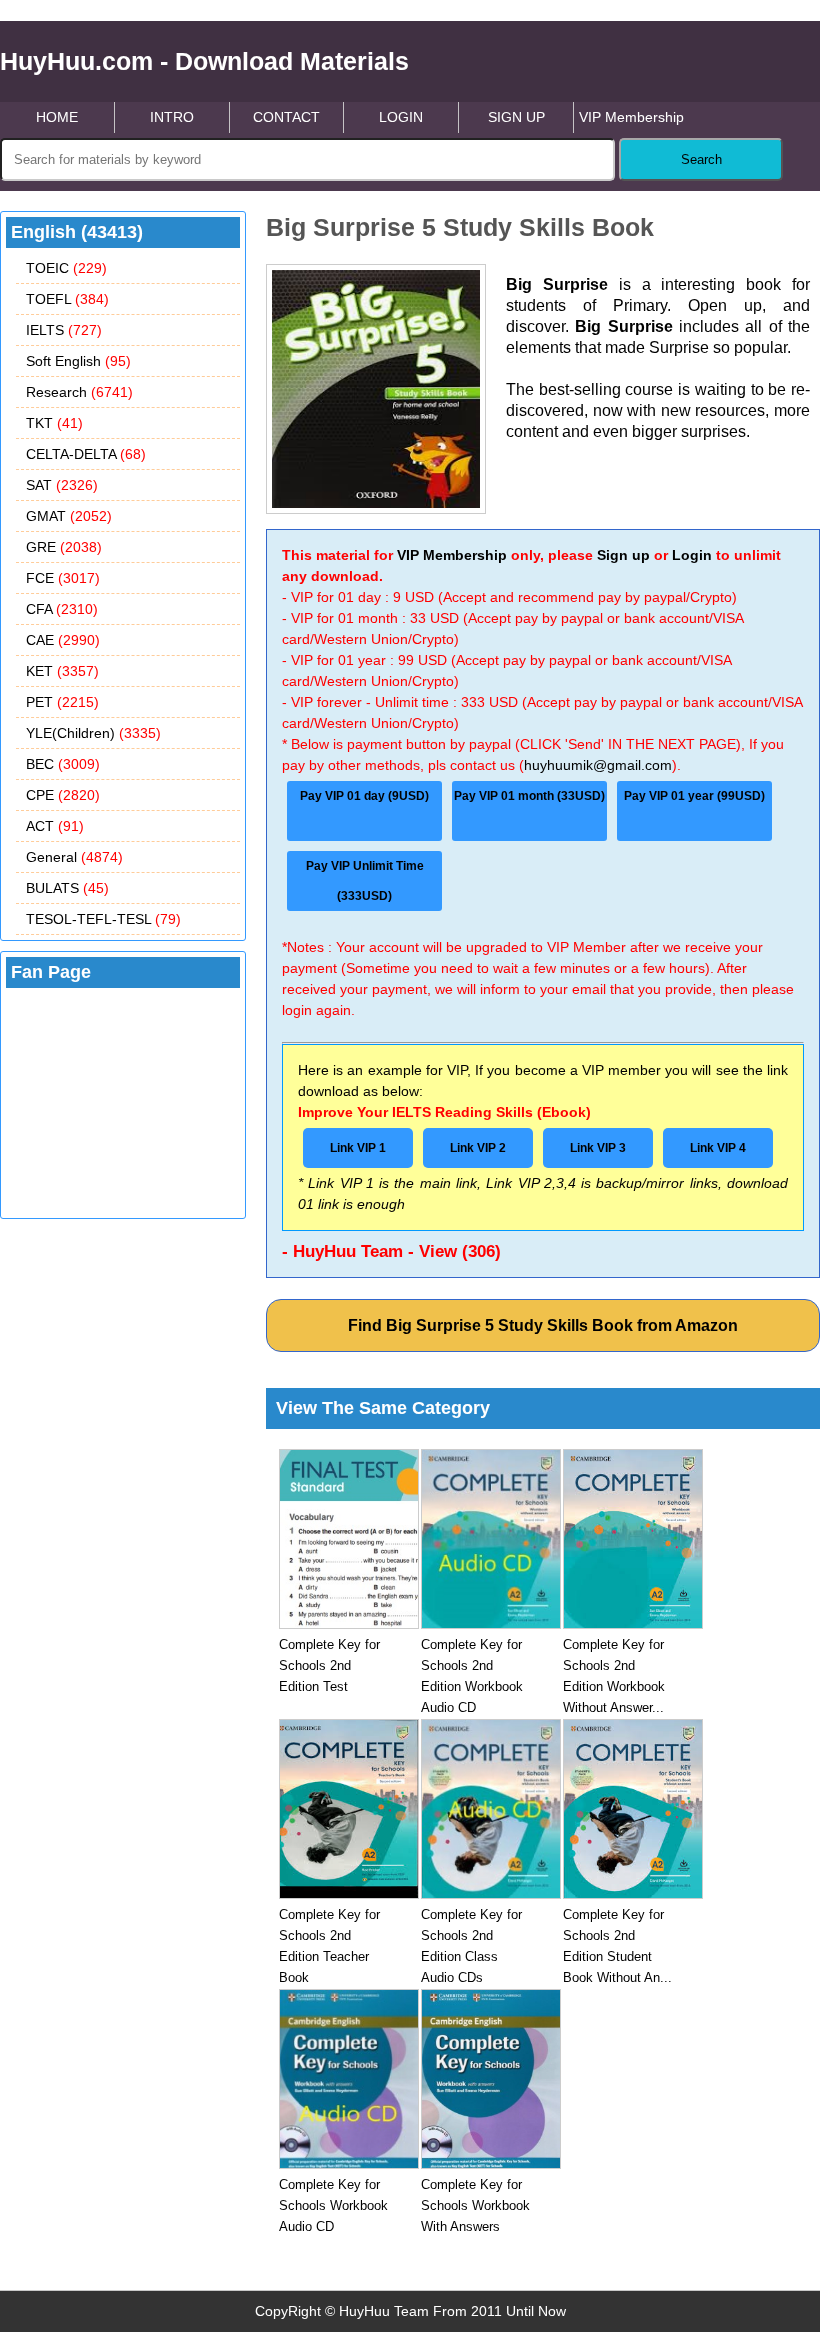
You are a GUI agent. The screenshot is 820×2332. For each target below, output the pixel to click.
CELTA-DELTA (86, 454)
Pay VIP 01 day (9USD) (364, 796)
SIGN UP (516, 117)
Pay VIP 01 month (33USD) (529, 796)
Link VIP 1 (358, 1148)
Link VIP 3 (598, 1148)
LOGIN (401, 117)
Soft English (78, 361)
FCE (63, 578)
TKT (54, 423)
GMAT (69, 516)
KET (62, 671)
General (74, 857)
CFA (62, 609)
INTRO (172, 117)
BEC (63, 764)
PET (62, 702)
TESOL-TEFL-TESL (103, 919)
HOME (57, 117)
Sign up (623, 555)
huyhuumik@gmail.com (598, 765)
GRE (64, 547)
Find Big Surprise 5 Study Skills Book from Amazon (543, 1325)
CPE (63, 795)
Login (692, 555)
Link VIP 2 (478, 1148)
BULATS (67, 888)
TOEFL (67, 299)
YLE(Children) (93, 733)
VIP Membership (631, 117)
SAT (62, 485)
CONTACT (286, 117)
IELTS (64, 330)
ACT (55, 826)
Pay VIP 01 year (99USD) (694, 796)
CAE (63, 640)
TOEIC (66, 268)
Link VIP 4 (718, 1148)
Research (79, 392)
